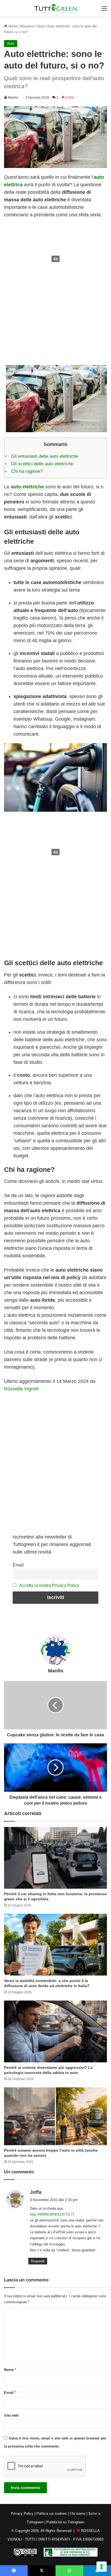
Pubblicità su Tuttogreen (65, 2522)
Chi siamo (78, 2514)
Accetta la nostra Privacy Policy (49, 1585)
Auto (41, 26)
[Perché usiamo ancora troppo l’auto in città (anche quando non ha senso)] (55, 2116)
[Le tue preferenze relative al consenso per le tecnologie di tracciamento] (102, 2567)
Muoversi (27, 26)
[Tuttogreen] (55, 8)
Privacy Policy (22, 2514)
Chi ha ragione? (27, 471)
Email (18, 1565)
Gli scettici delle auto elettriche (42, 464)
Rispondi (38, 2261)
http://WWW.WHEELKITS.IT (52, 2214)
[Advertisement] (55, 259)
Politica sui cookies (52, 2514)
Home (12, 26)
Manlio (13, 98)
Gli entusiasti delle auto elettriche (45, 456)
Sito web (11, 2415)
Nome (10, 2370)
